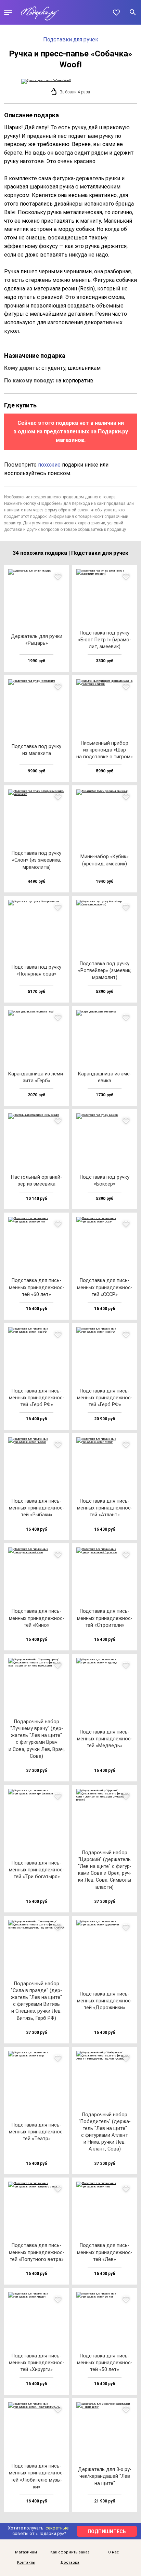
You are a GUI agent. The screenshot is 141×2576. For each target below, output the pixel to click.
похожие (49, 465)
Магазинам (26, 2552)
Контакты (26, 2563)
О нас (114, 2552)
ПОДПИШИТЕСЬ (107, 2532)
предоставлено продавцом (57, 497)
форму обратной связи (67, 510)
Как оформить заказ (70, 2552)
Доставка (70, 2563)
